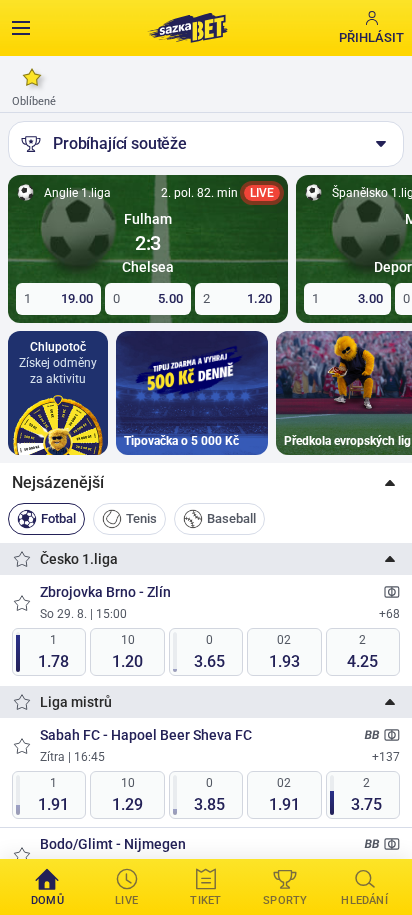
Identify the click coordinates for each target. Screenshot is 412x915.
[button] (206, 483)
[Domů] (187, 28)
